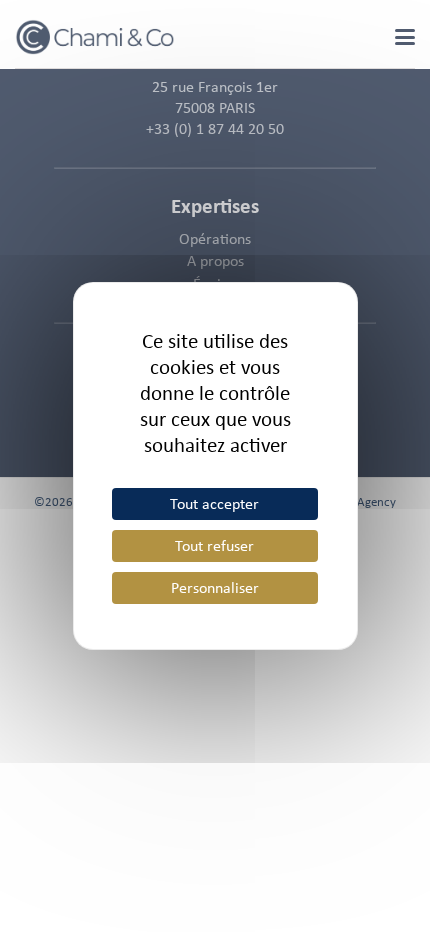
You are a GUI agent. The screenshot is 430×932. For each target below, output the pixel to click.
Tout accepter (214, 503)
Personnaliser (215, 587)
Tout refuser (214, 545)
